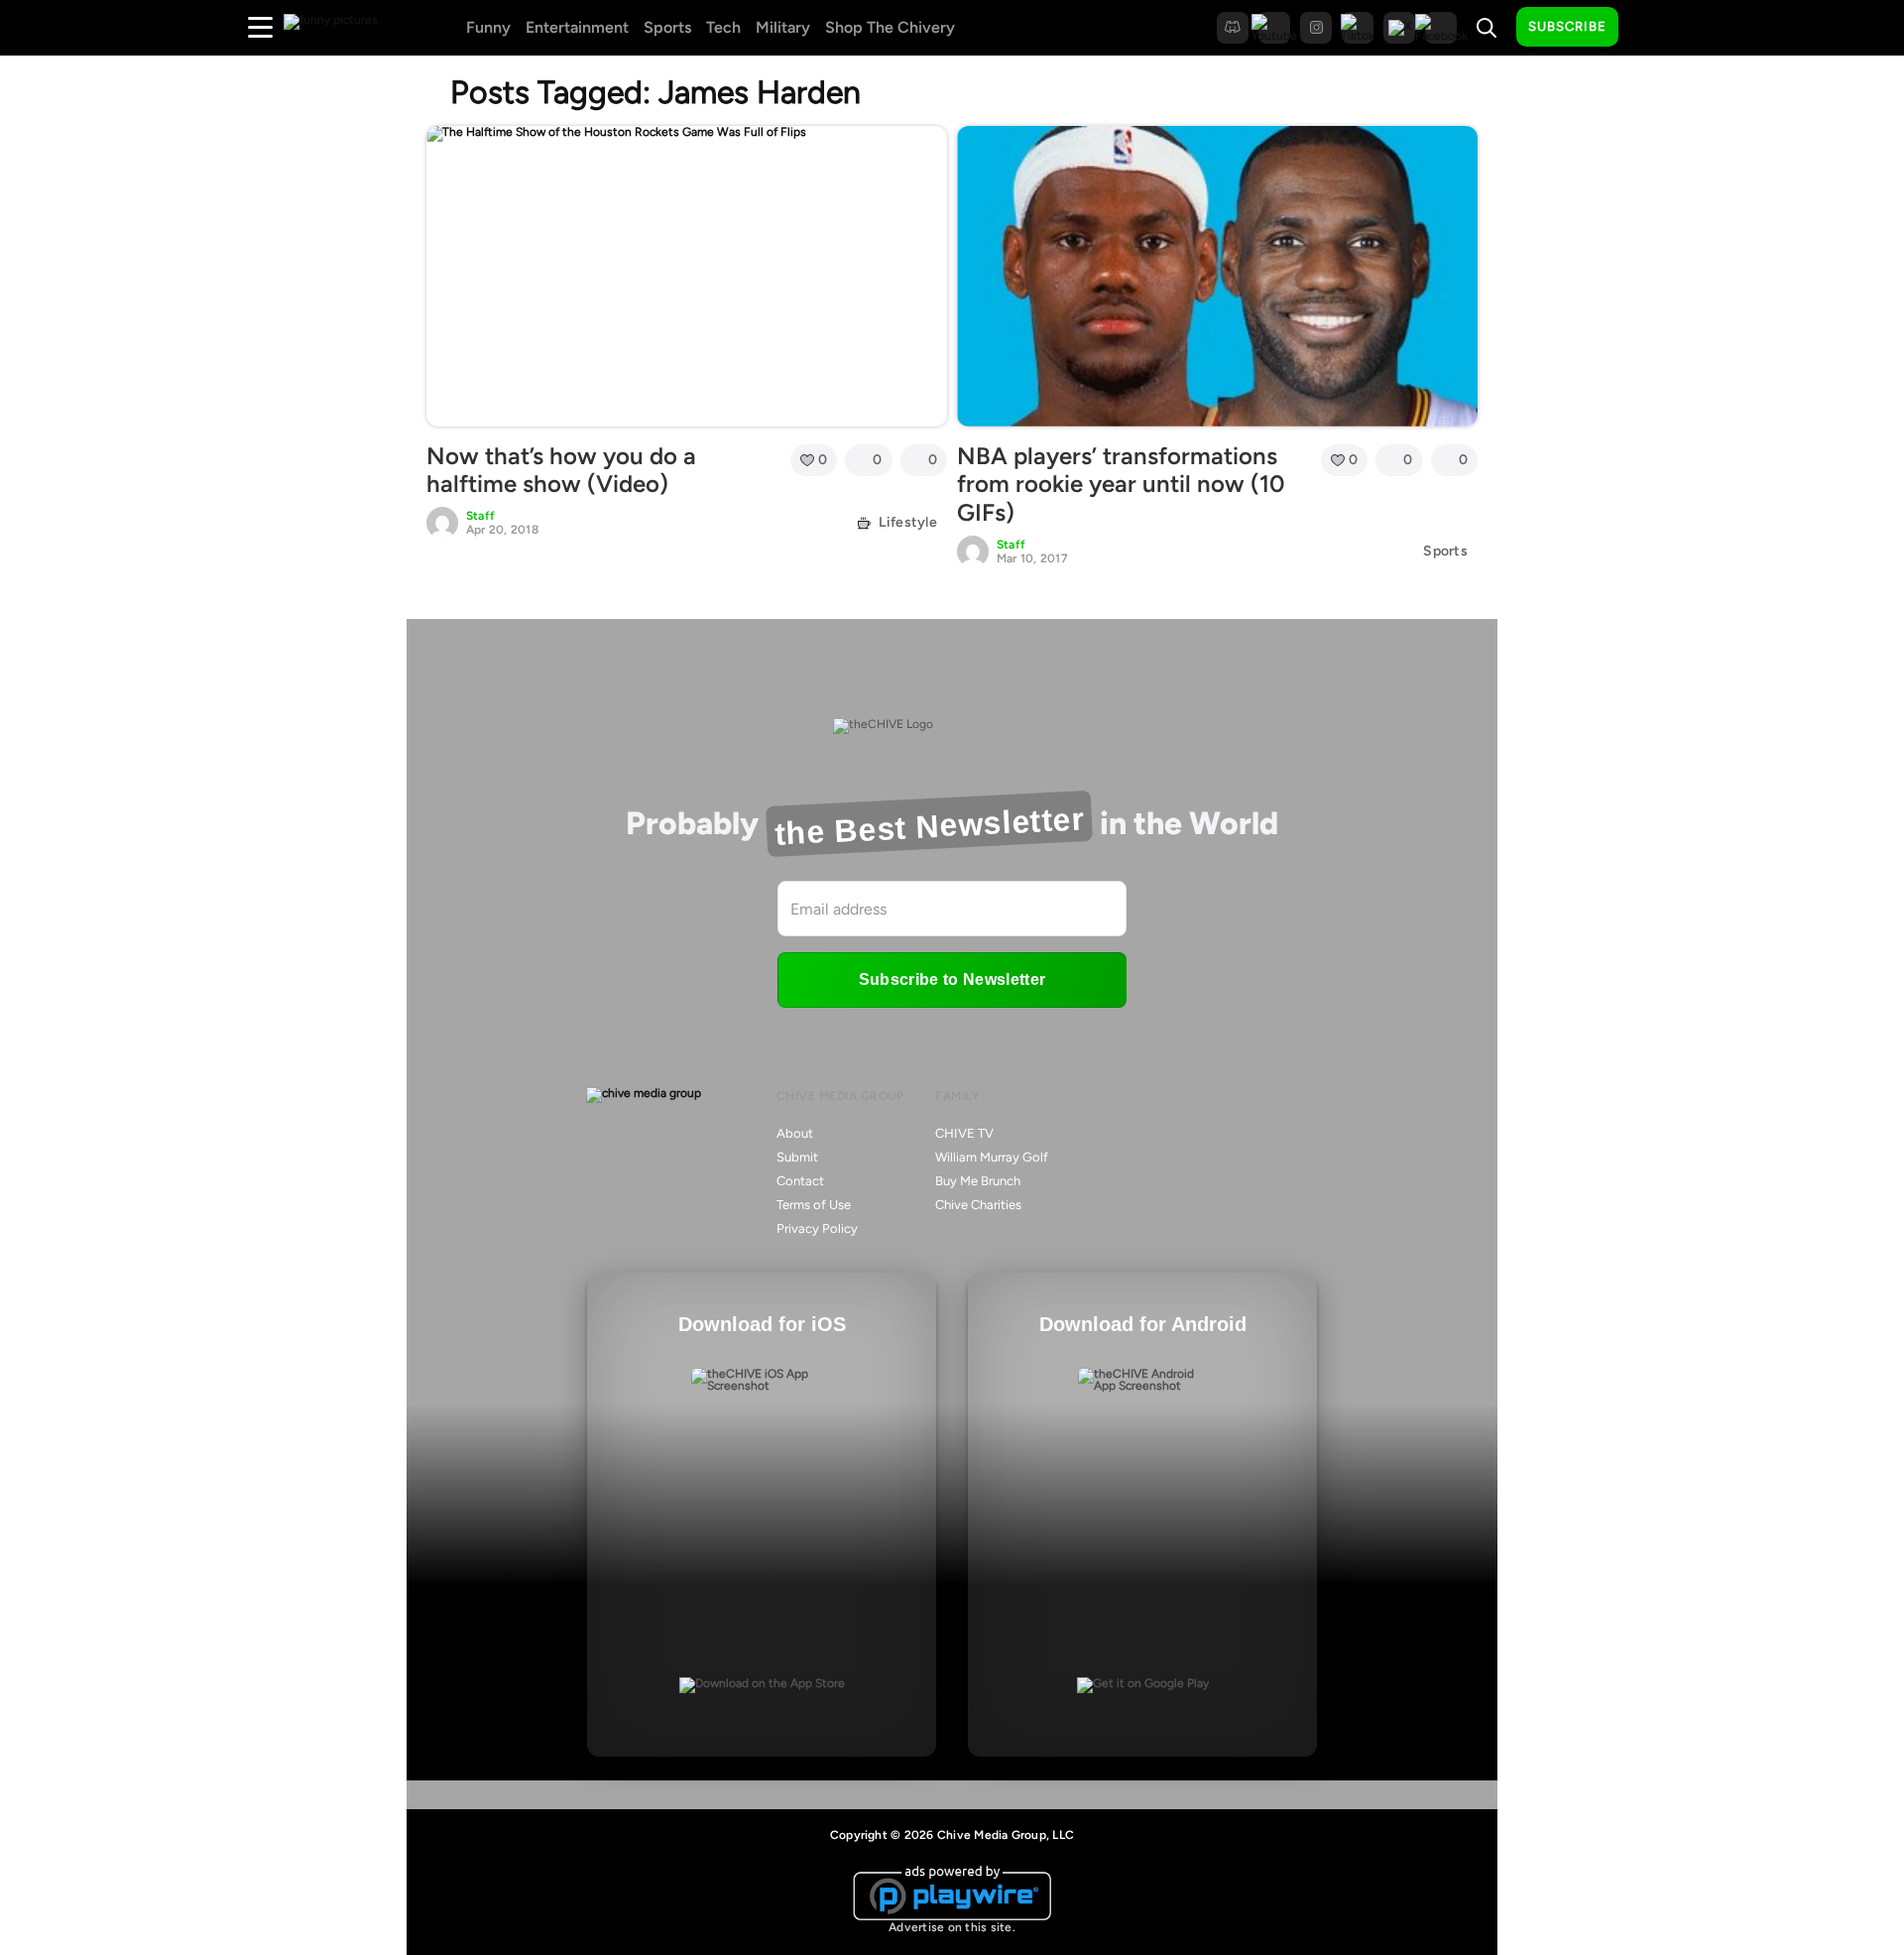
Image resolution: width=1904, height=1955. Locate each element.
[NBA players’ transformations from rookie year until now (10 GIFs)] (1217, 276)
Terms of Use (814, 1205)
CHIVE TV (964, 1133)
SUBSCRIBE (1567, 26)
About (795, 1133)
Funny (488, 27)
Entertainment (577, 27)
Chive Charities (978, 1205)
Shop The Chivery (890, 27)
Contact (800, 1181)
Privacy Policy (817, 1228)
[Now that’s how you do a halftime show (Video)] (687, 276)
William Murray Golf (992, 1157)
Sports (667, 27)
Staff (480, 516)
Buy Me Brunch (978, 1181)
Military (783, 27)
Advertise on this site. (952, 1927)
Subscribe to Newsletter (952, 979)
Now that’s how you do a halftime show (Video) (561, 470)
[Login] (1651, 28)
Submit (797, 1157)
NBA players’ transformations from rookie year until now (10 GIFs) (1121, 485)
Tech (723, 27)
